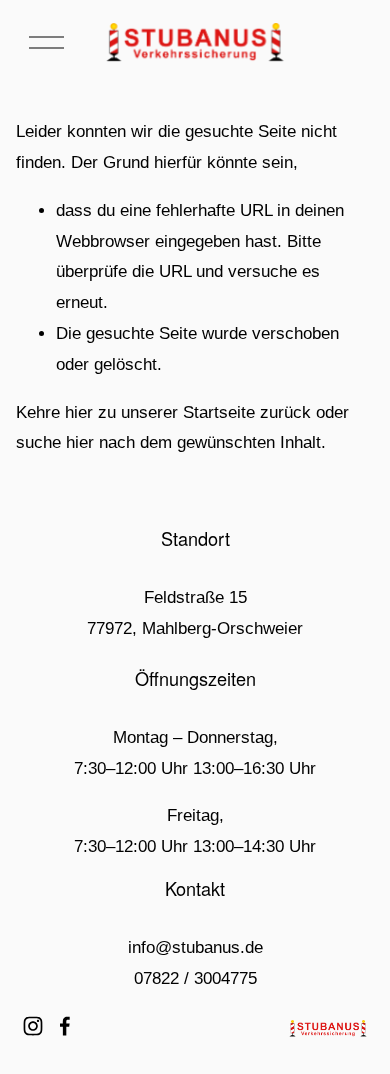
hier (79, 412)
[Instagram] (33, 1026)
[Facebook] (65, 1026)
